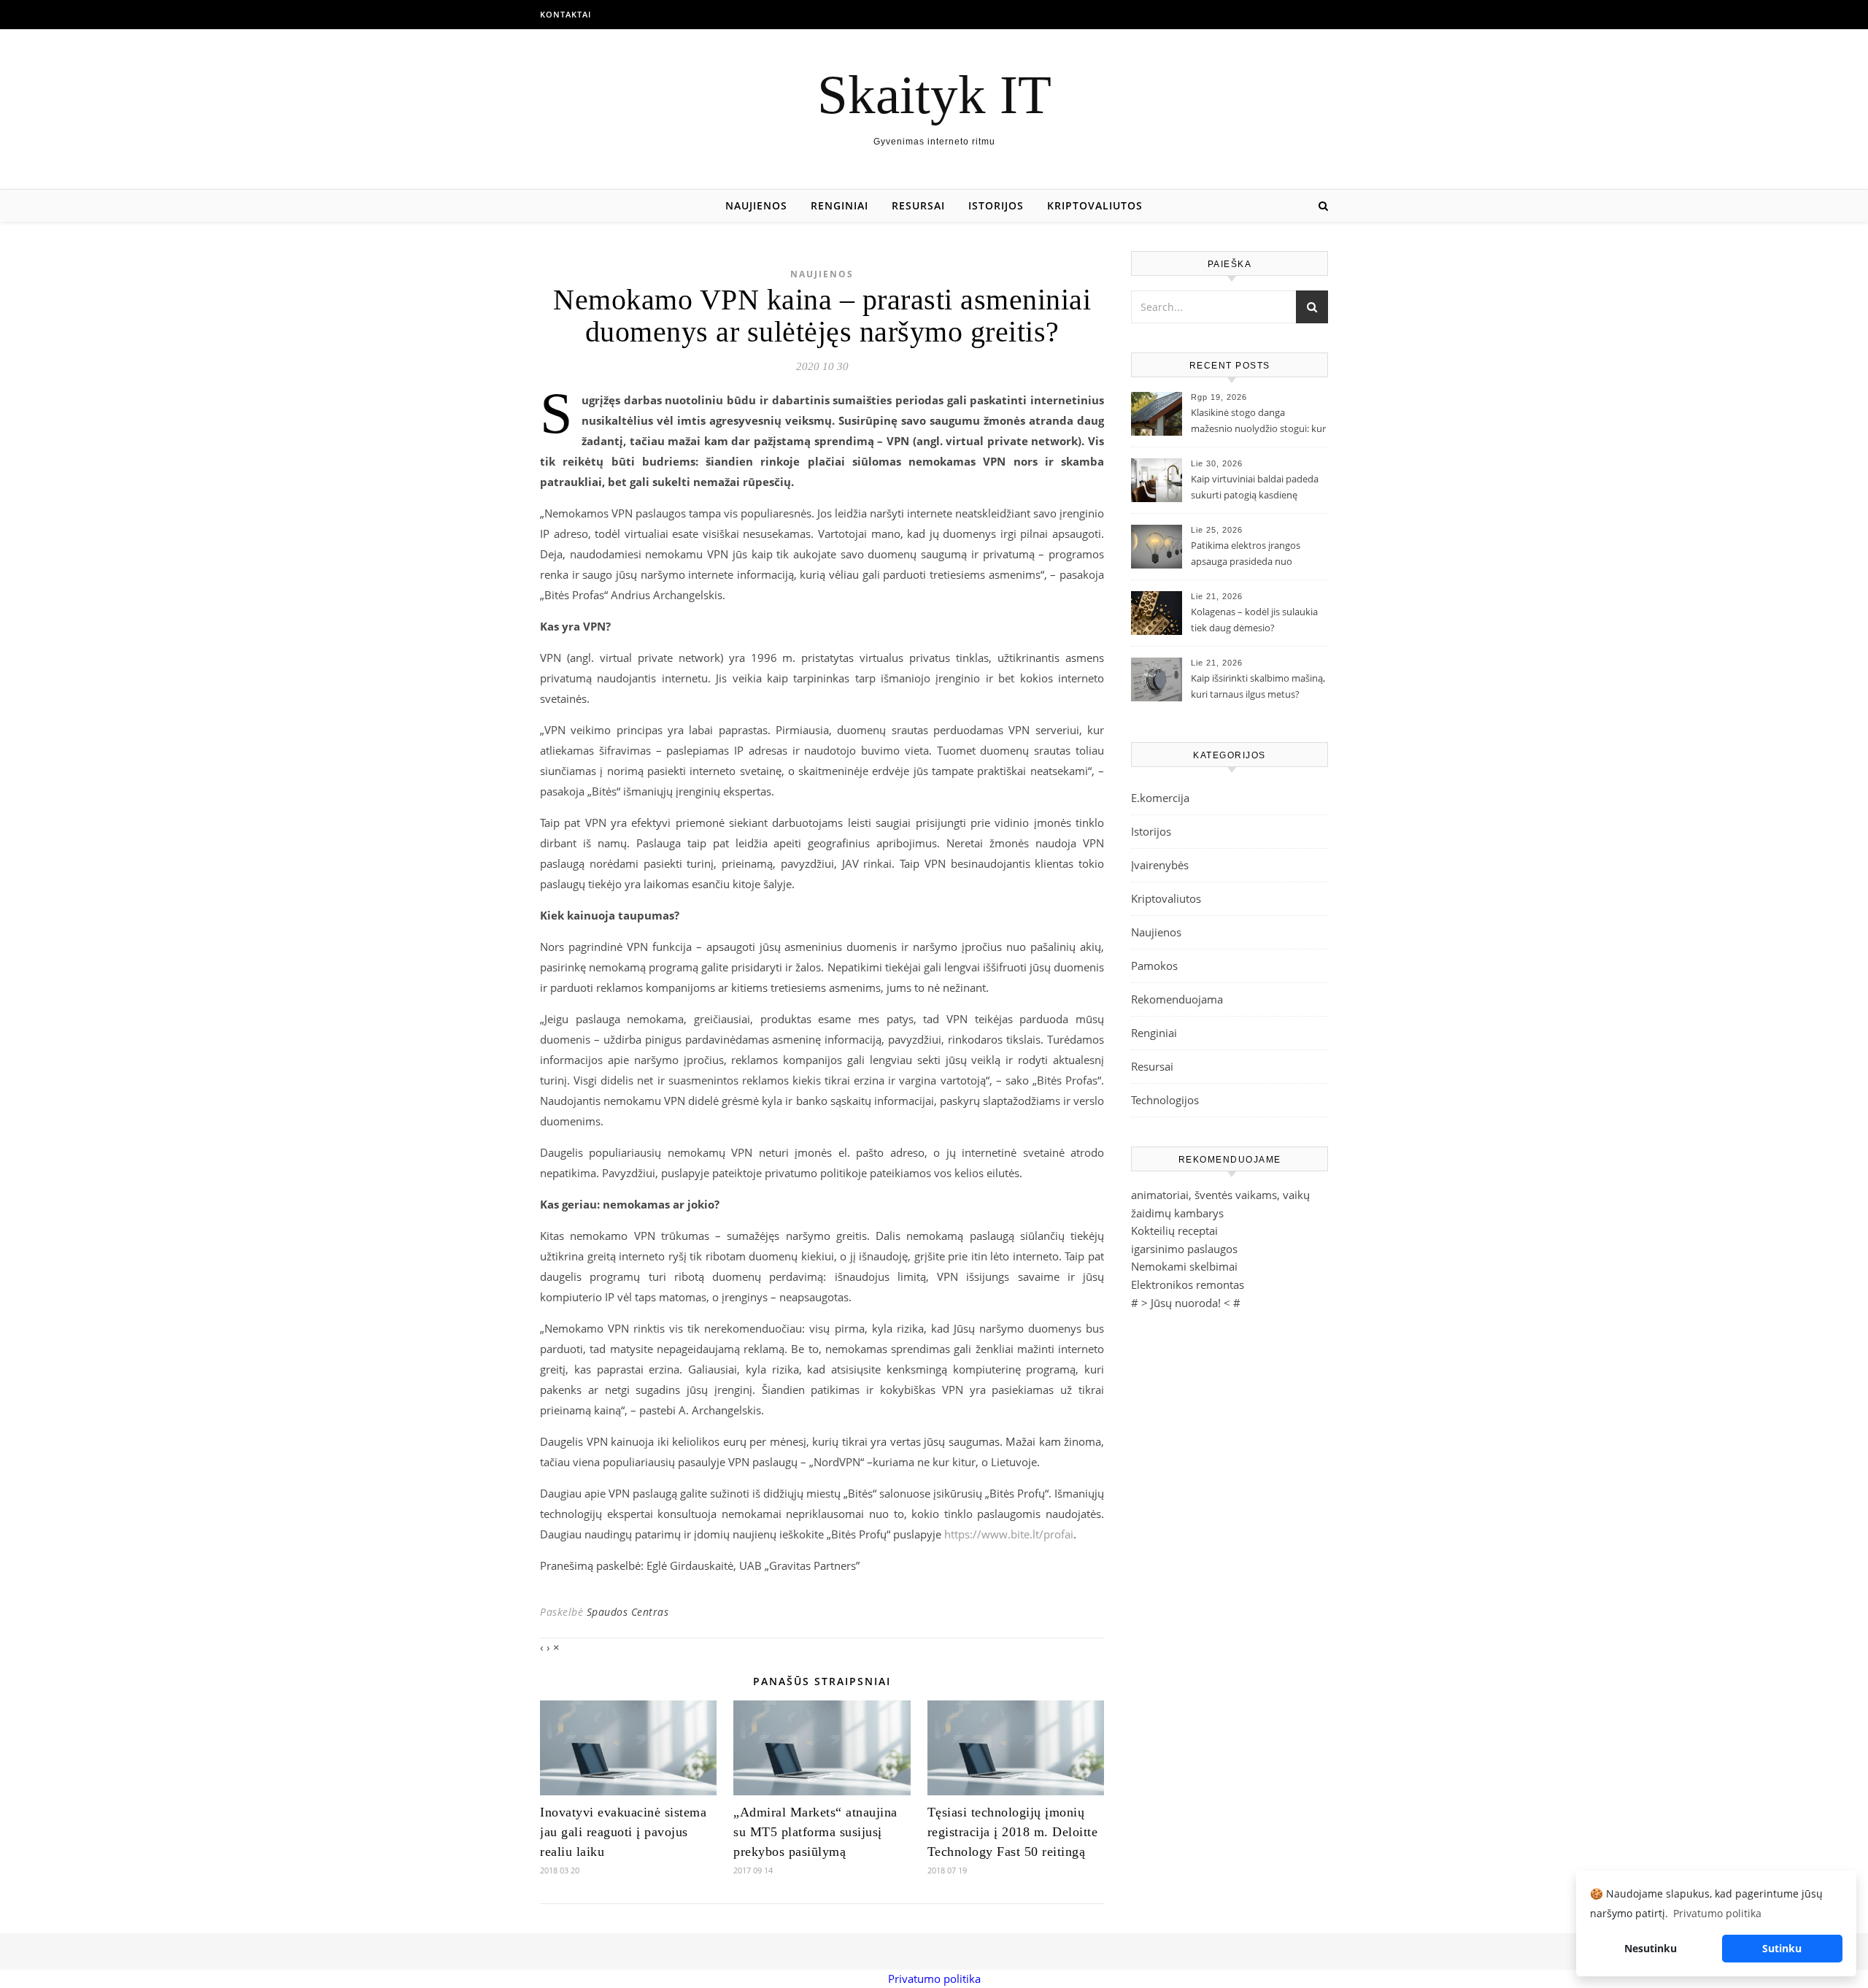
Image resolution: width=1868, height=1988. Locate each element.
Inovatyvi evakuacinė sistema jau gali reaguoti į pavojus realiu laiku (623, 1832)
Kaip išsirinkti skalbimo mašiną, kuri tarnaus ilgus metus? (1258, 686)
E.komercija (1160, 798)
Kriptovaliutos (1095, 205)
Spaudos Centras (628, 1612)
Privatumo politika (934, 1979)
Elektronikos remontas (1188, 1284)
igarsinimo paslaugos (1184, 1249)
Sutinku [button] (1782, 1948)
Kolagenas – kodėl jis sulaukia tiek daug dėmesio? (1254, 620)
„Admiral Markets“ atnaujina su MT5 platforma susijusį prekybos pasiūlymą (815, 1832)
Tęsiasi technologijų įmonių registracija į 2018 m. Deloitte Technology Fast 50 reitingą (1013, 1832)
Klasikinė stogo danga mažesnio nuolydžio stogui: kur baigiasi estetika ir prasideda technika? (1258, 422)
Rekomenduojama (1177, 999)
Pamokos (1154, 966)
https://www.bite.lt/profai (1009, 1534)
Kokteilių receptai (1174, 1230)
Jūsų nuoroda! (1186, 1303)
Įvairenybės (1160, 865)
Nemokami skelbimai (1184, 1266)
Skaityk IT (934, 95)
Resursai (918, 205)
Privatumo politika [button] (1717, 1913)
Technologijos (1165, 1100)
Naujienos (756, 205)
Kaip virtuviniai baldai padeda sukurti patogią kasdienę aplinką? (1255, 488)
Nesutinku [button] (1651, 1948)
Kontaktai (566, 14)
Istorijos (996, 205)
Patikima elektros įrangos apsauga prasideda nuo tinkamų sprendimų (1246, 555)
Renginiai (840, 205)
